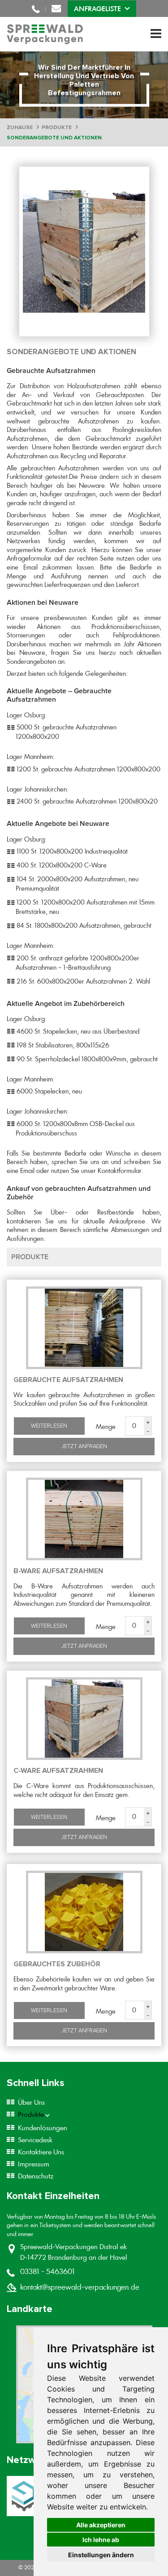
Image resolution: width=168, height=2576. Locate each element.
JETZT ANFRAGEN (84, 1446)
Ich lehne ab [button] (101, 2540)
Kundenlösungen (43, 2128)
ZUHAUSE (20, 128)
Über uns (31, 2102)
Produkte (31, 2115)
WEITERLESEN (49, 1426)
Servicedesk (35, 2140)
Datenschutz (36, 2176)
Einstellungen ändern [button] (101, 2555)
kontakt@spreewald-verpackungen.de (56, 9)
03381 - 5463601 (36, 9)
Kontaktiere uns (41, 2152)
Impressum (34, 2164)
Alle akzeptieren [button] (101, 2525)
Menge (106, 1427)
